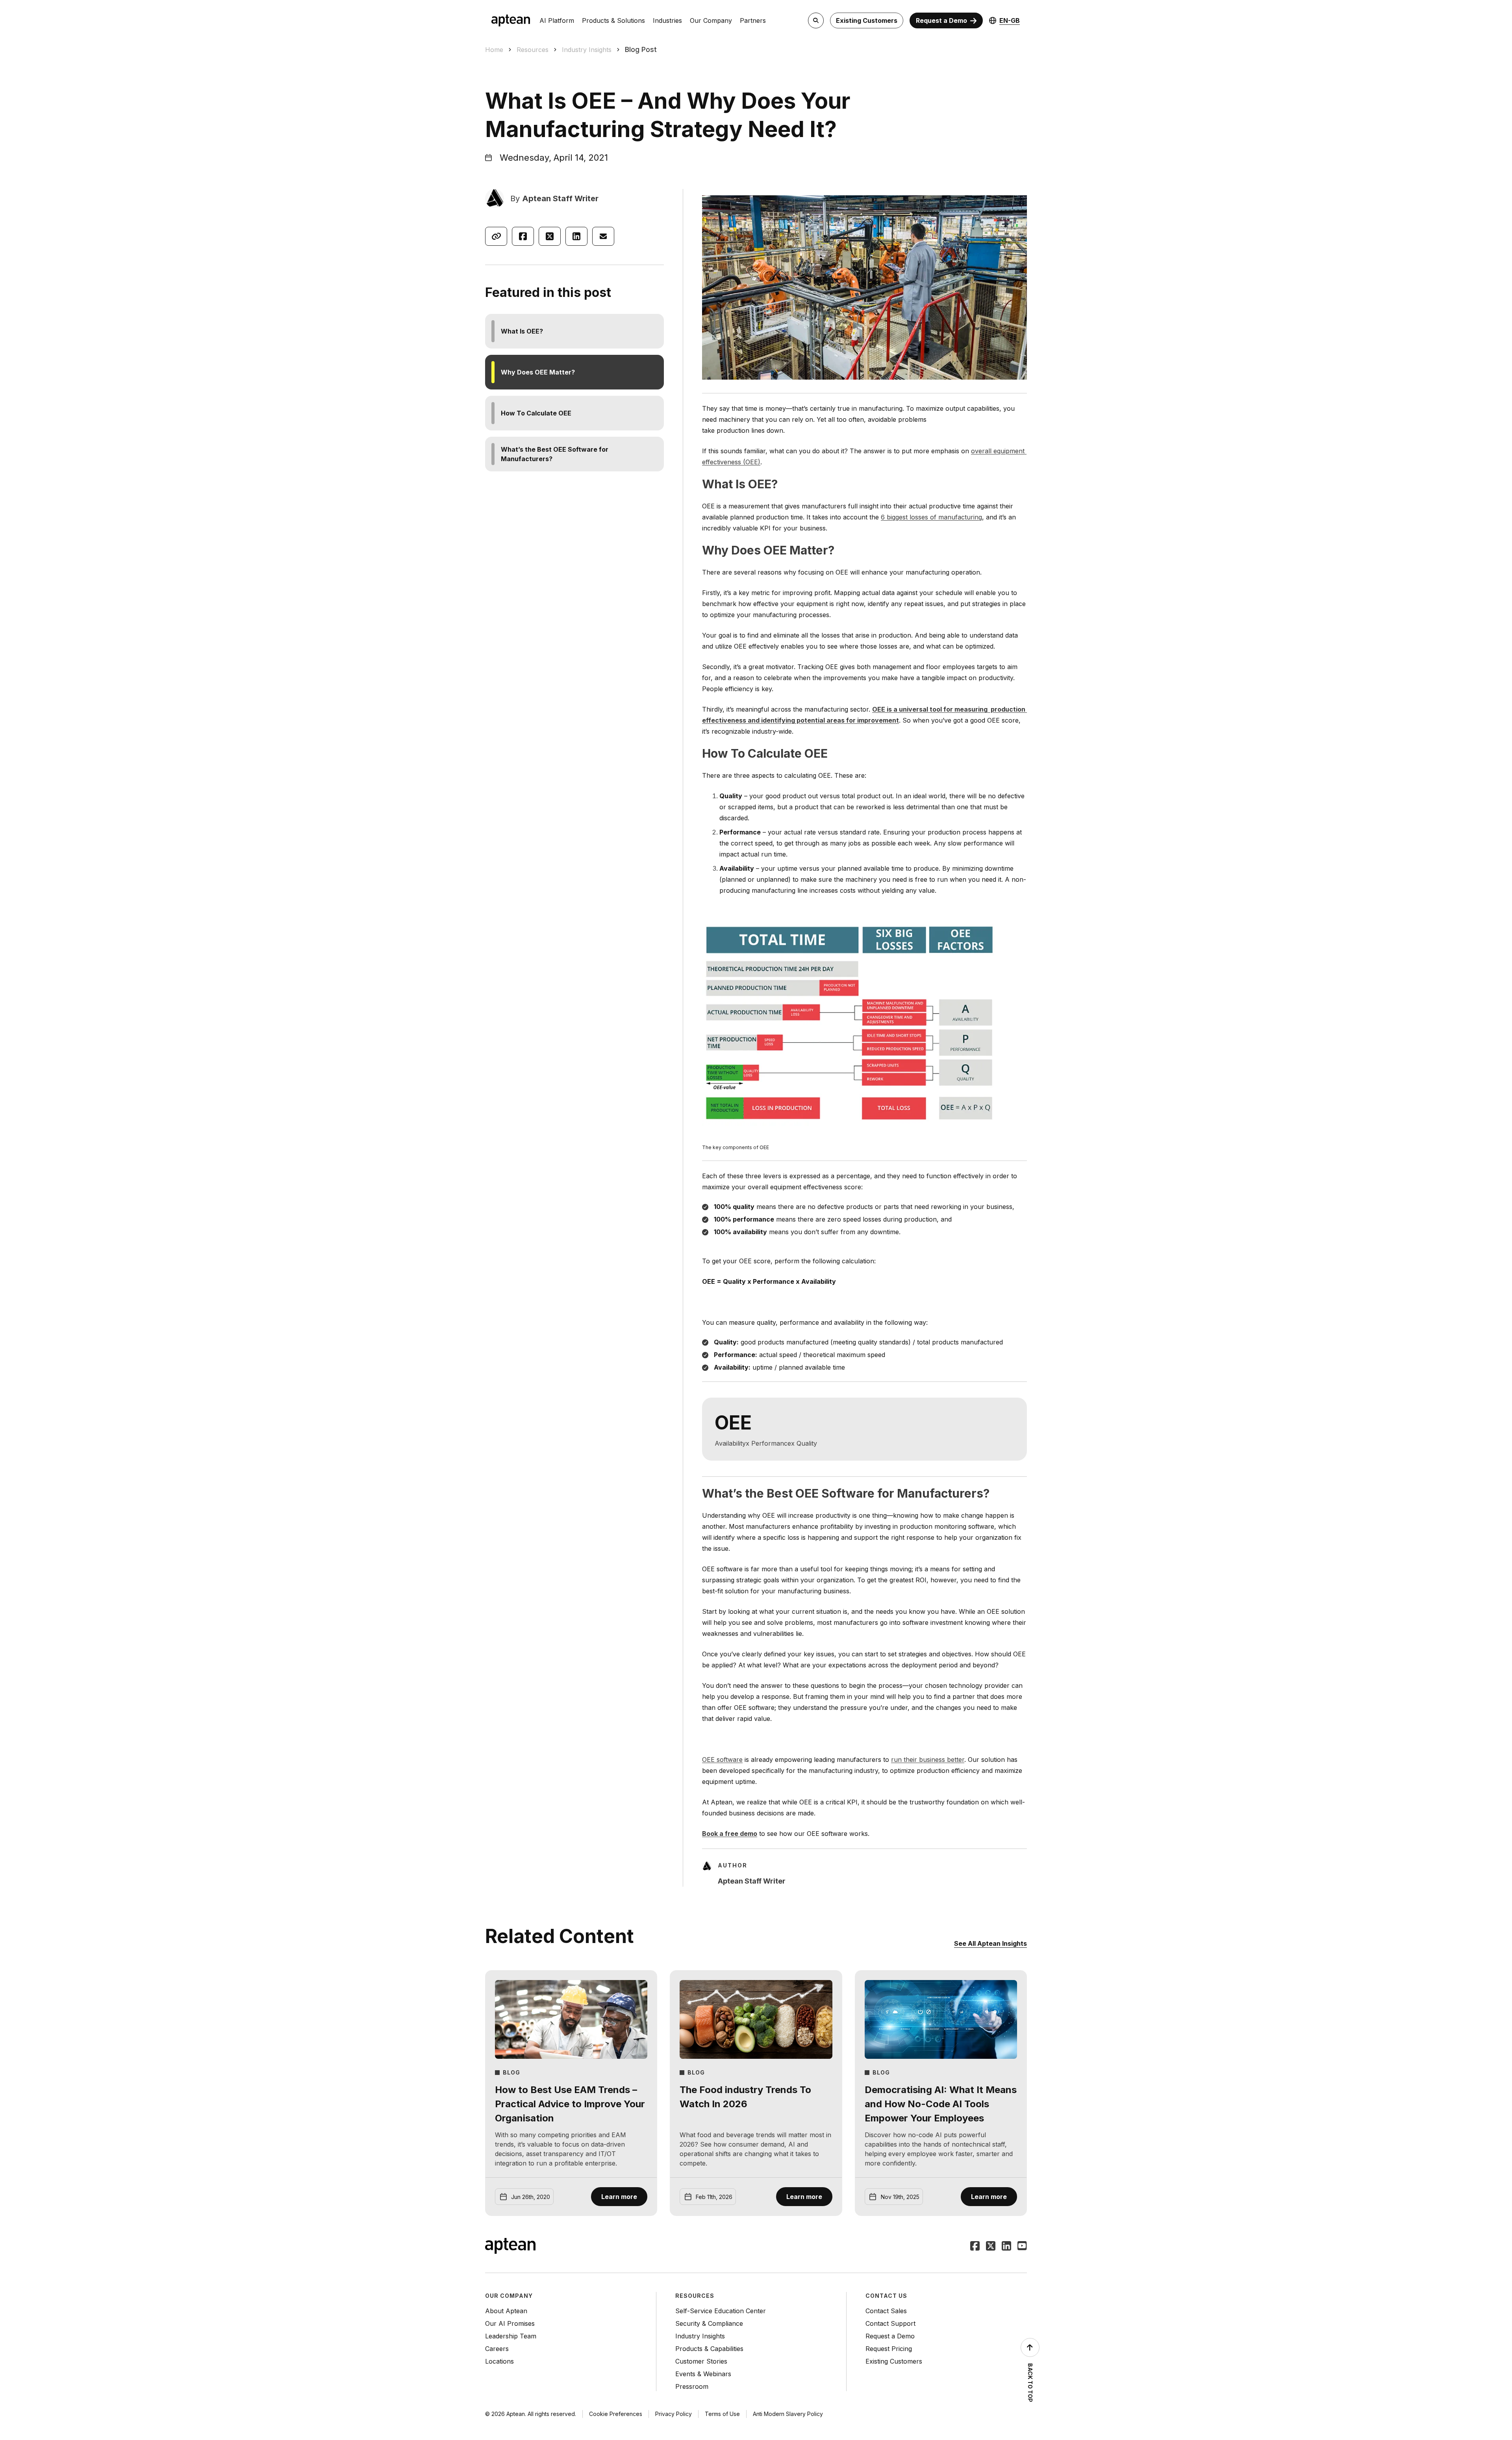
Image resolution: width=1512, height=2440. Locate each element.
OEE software (722, 1760)
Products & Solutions (613, 20)
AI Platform (557, 20)
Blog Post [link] (641, 49)
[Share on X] (550, 236)
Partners (753, 20)
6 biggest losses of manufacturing (931, 517)
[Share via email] (603, 236)
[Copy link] (496, 236)
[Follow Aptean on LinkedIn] (1006, 2247)
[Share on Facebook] (523, 236)
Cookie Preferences (616, 2414)
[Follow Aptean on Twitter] (991, 2247)
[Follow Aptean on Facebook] (975, 2247)
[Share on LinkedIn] (576, 236)
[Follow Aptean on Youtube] (1022, 2247)
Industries (667, 20)
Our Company (711, 20)
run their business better (928, 1760)
